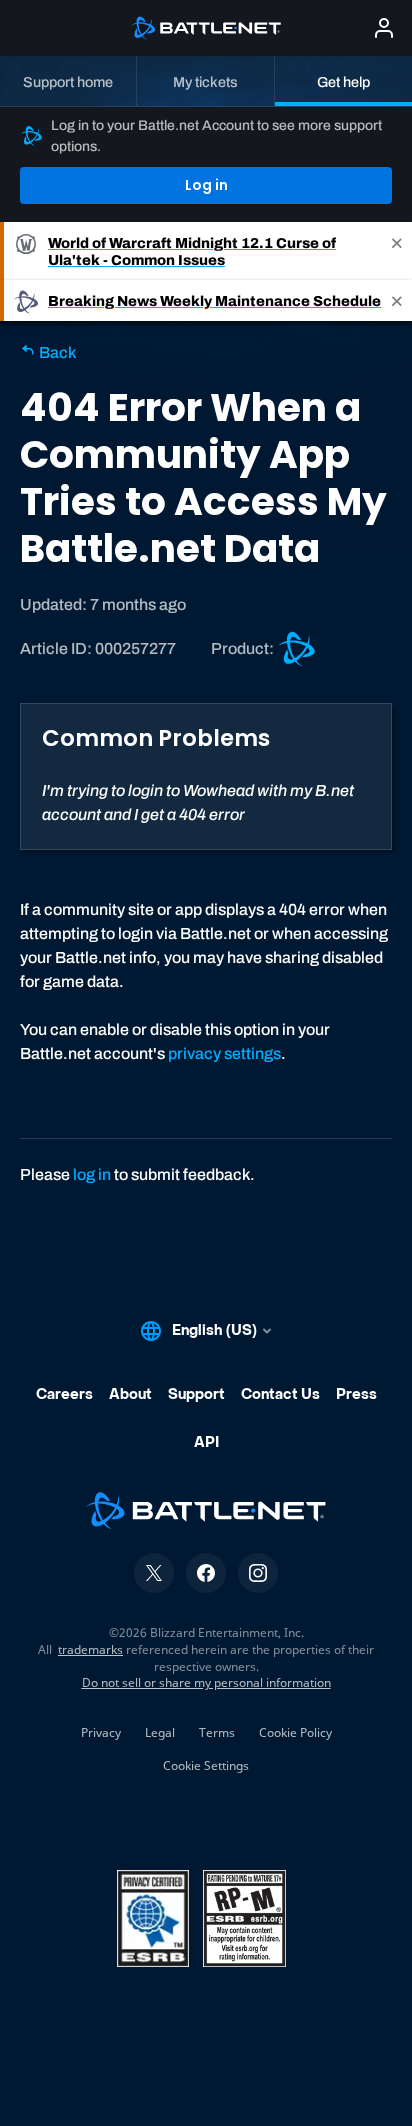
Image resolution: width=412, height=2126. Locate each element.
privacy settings (224, 1053)
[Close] (397, 251)
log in (92, 1174)
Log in (206, 185)
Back (56, 352)
